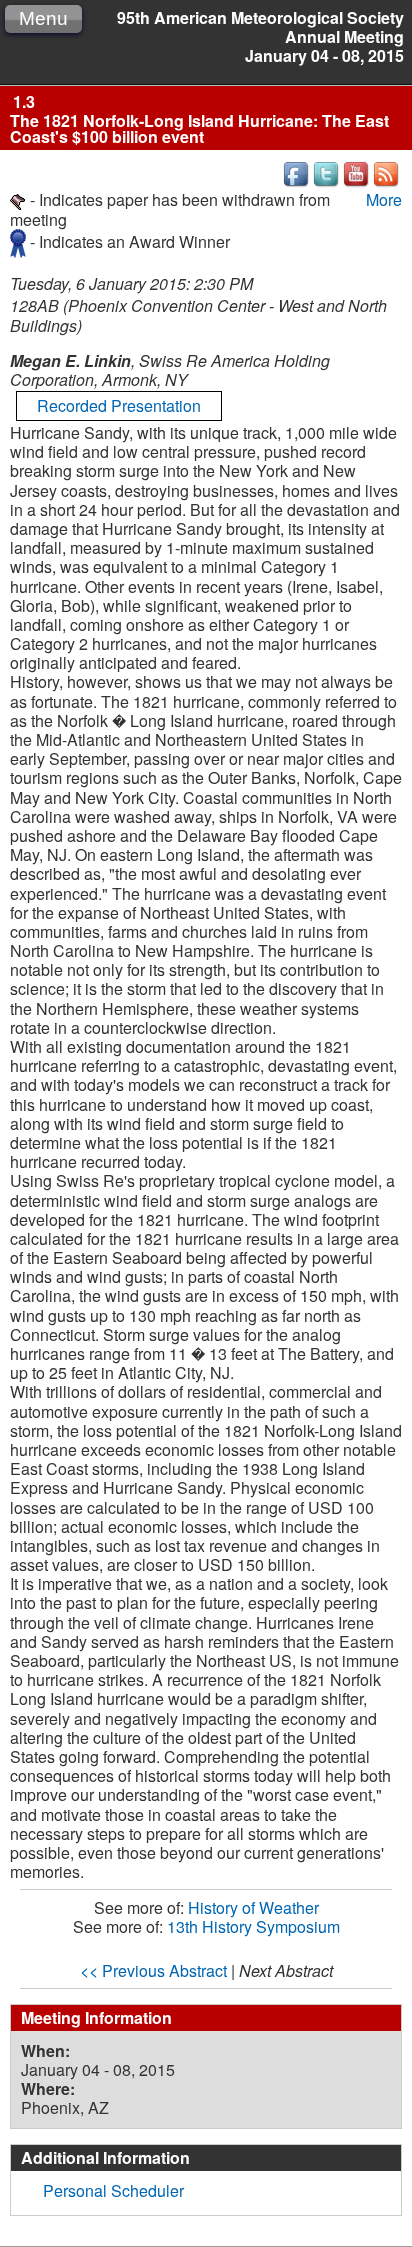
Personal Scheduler (113, 2190)
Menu (43, 18)
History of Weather (253, 1907)
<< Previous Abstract (153, 1970)
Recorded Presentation (119, 405)
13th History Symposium (253, 1926)
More (384, 199)
